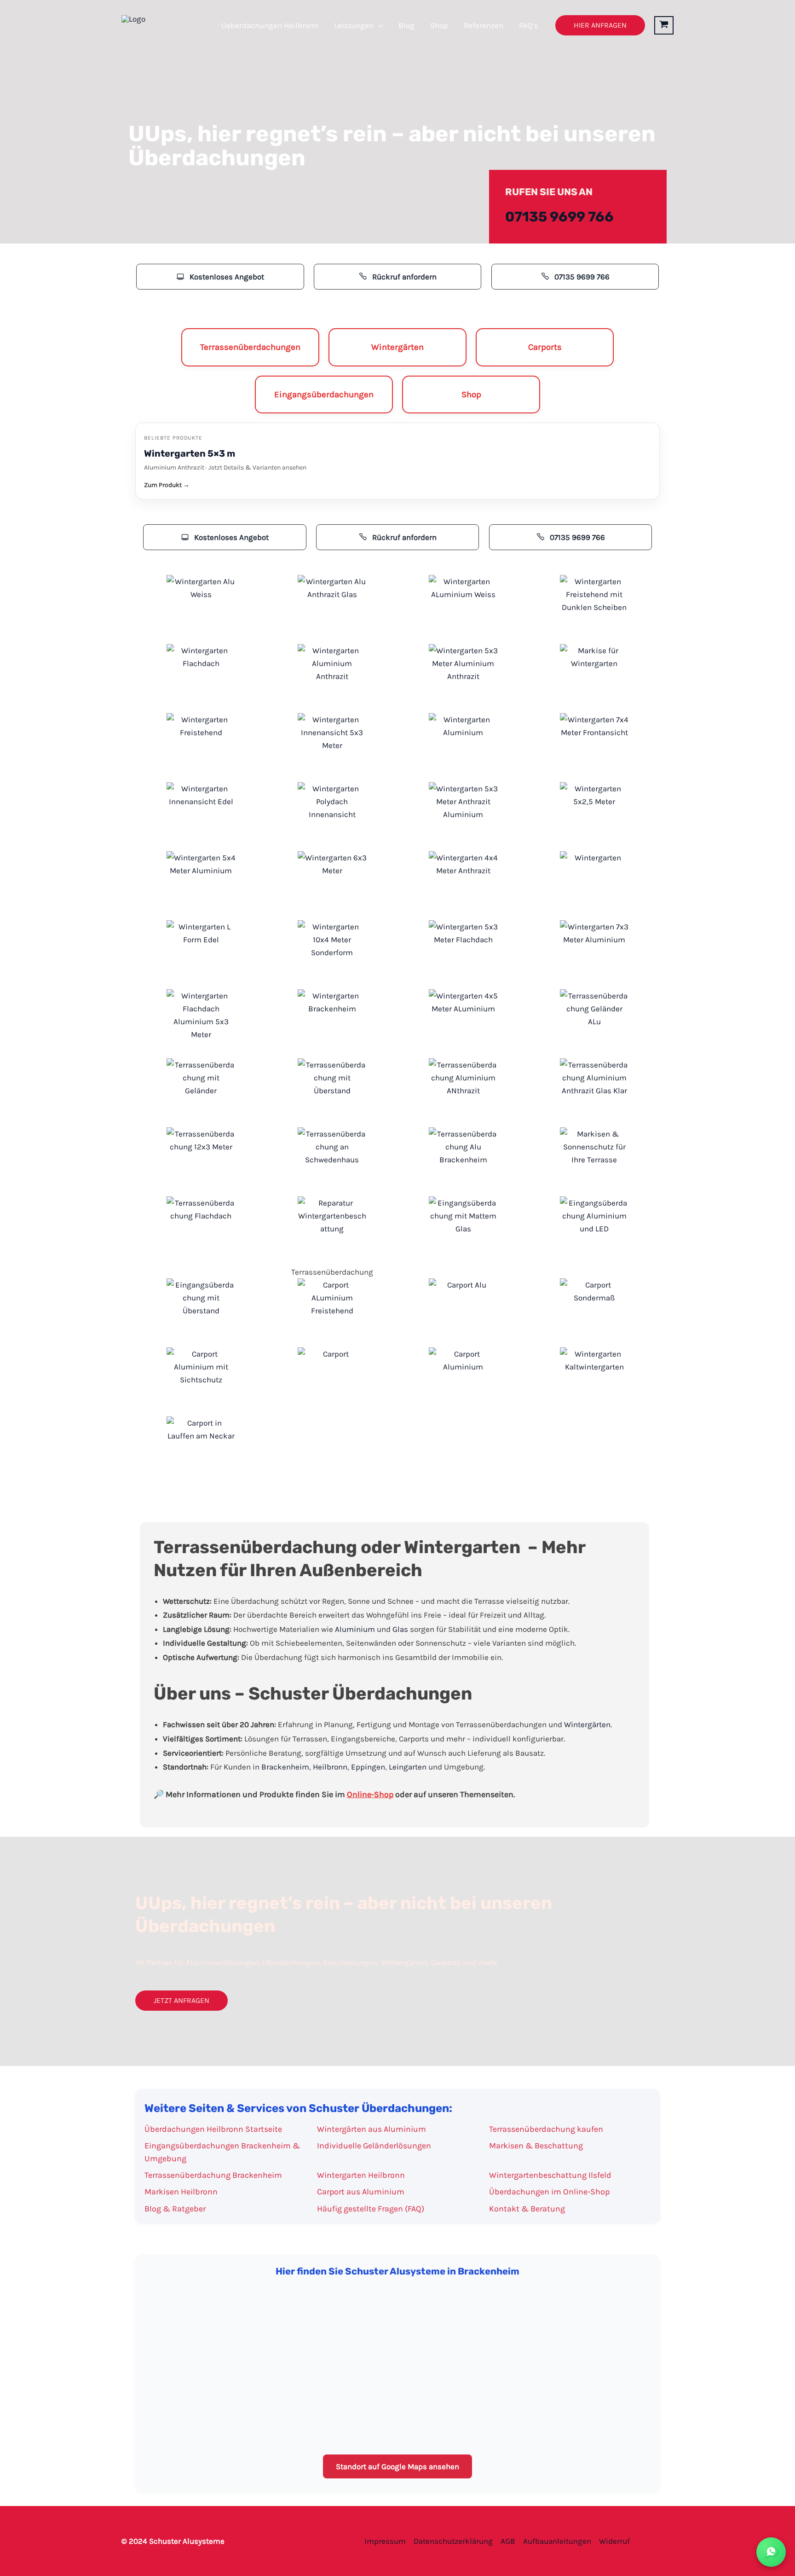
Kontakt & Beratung (527, 2209)
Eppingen (368, 1767)
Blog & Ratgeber (175, 2209)
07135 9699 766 (559, 217)
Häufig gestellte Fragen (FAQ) (371, 2209)
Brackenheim (285, 1767)
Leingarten (408, 1767)
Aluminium (355, 1629)
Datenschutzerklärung (453, 2541)
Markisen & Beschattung (536, 2146)
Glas (400, 1629)
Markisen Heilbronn (181, 2192)
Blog (406, 25)
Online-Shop (370, 1794)
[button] (378, 25)
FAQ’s (529, 25)
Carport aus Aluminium (361, 2192)
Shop (439, 25)
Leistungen (354, 25)
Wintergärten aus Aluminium (372, 2129)
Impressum (385, 2541)
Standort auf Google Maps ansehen (397, 2466)
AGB (508, 2541)
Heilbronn (330, 1767)
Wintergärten (587, 1724)
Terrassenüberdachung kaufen (546, 2129)
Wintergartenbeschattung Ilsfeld (550, 2175)
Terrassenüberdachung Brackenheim (213, 2175)
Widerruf (614, 2541)
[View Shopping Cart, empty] (664, 25)
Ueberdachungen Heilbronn (270, 25)
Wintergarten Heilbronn (361, 2175)
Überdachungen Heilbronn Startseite (213, 2129)
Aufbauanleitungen (557, 2541)
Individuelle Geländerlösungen (374, 2146)
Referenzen (484, 25)
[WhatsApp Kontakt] (771, 2552)
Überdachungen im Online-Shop (549, 2192)
